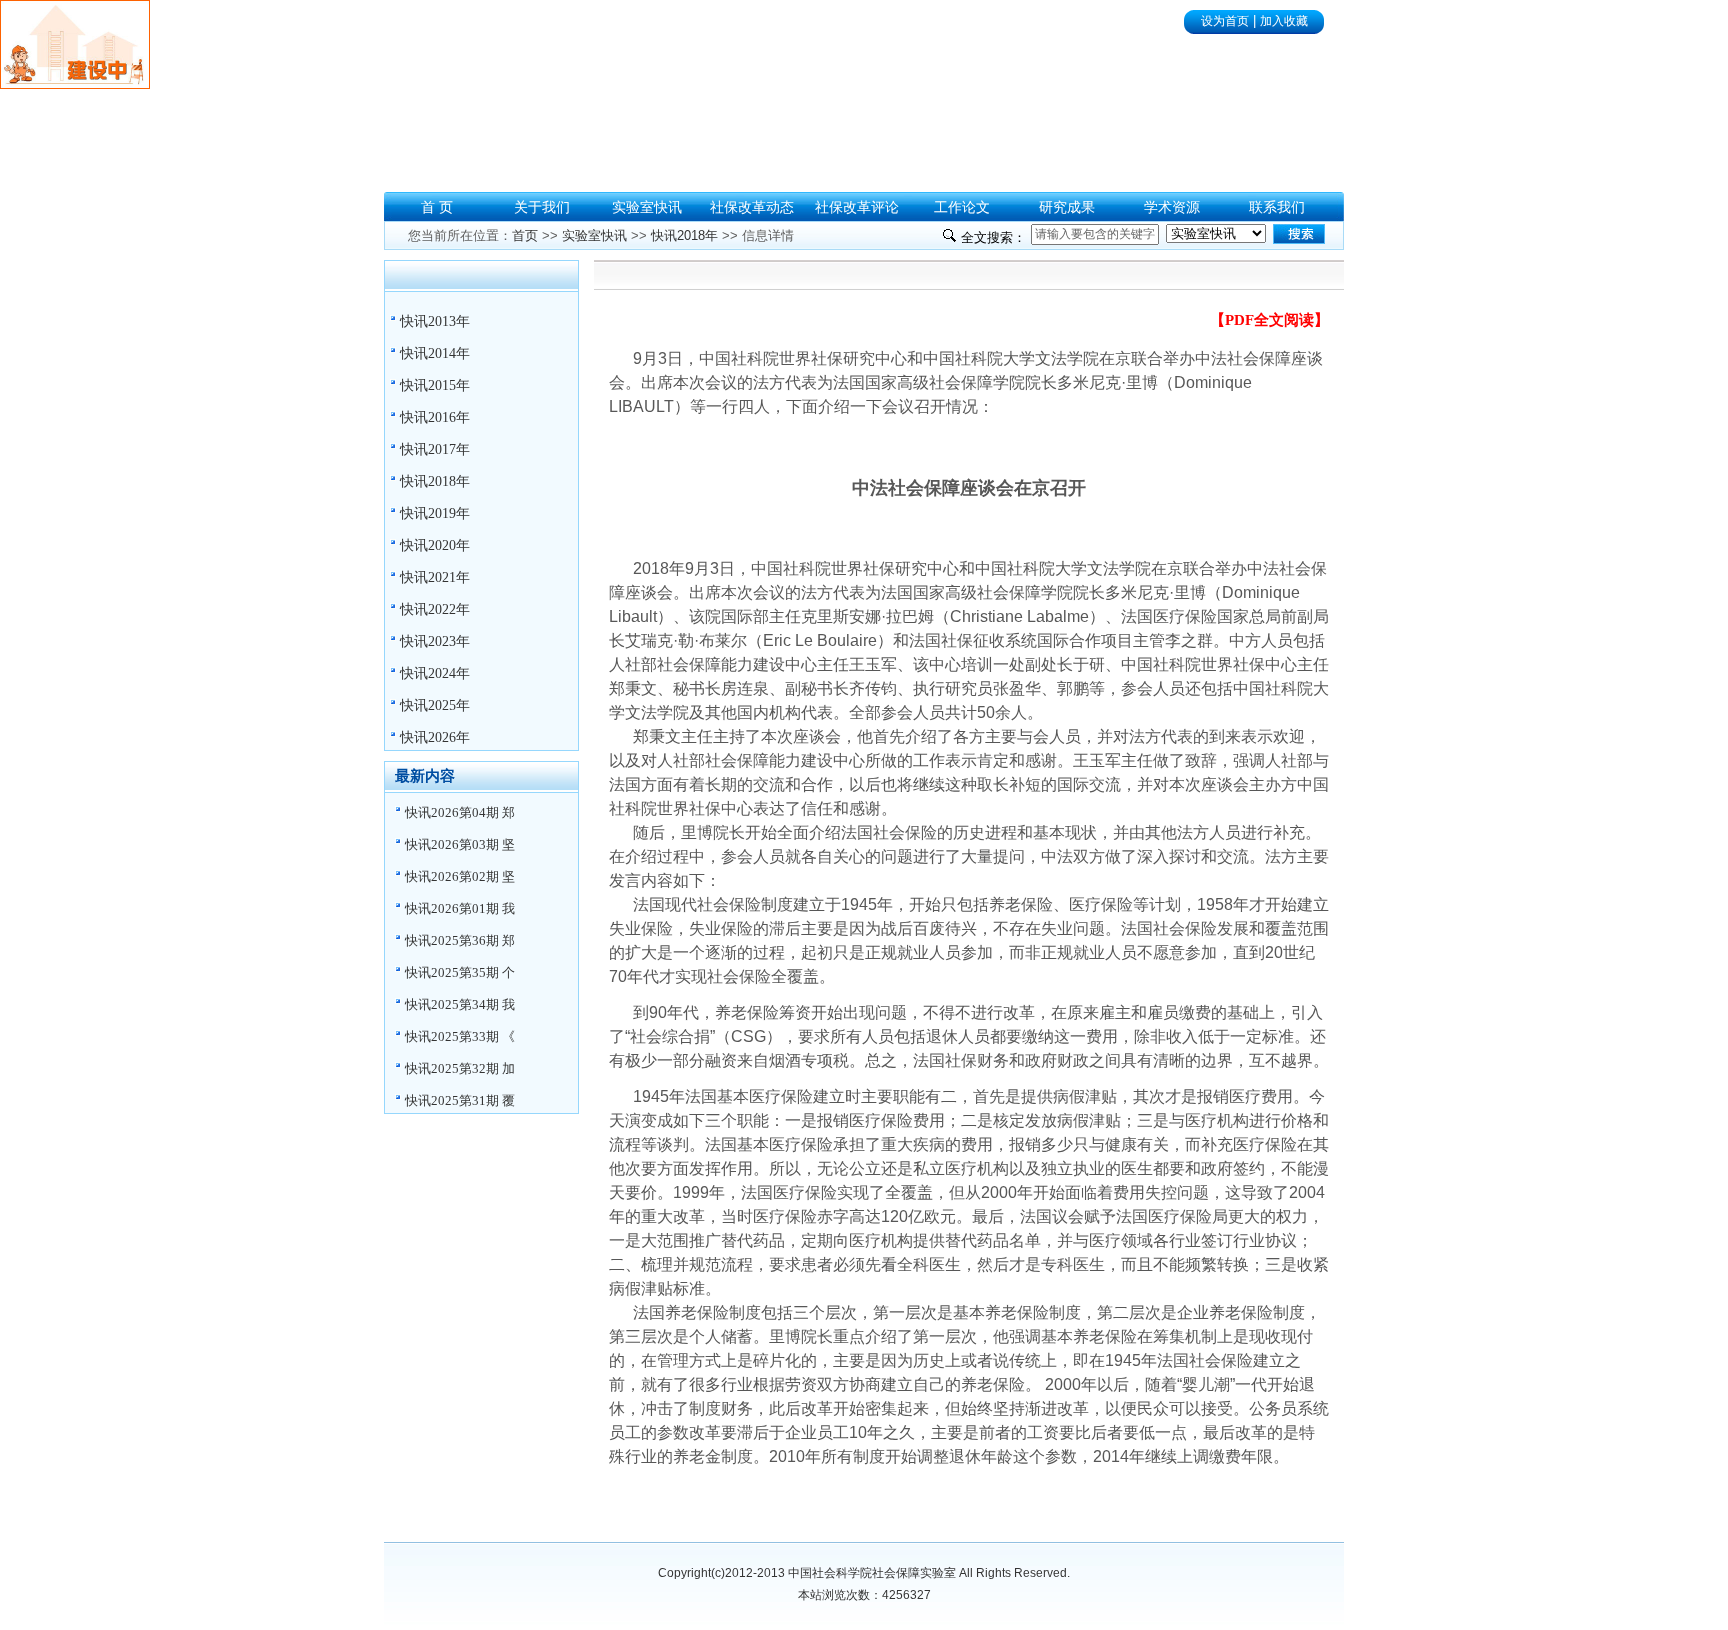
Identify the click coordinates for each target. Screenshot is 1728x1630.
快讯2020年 (435, 545)
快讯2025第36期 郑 (460, 940)
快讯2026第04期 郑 (460, 812)
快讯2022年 (435, 609)
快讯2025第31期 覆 (460, 1100)
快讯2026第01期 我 (460, 908)
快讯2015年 (435, 385)
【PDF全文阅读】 (1269, 320)
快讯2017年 (435, 449)
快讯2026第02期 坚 (460, 876)
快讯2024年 (435, 673)
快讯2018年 (435, 481)
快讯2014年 (435, 353)
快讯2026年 (435, 737)
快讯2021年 (435, 577)
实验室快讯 (594, 235)
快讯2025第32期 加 (460, 1068)
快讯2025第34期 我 (460, 1004)
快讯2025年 (435, 705)
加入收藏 (1284, 21)
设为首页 (1225, 21)
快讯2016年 (435, 417)
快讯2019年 (435, 513)
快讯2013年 (435, 321)
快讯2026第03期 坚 (460, 844)
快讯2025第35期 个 (460, 972)
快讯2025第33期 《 (460, 1036)
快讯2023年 (435, 641)
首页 (525, 235)
